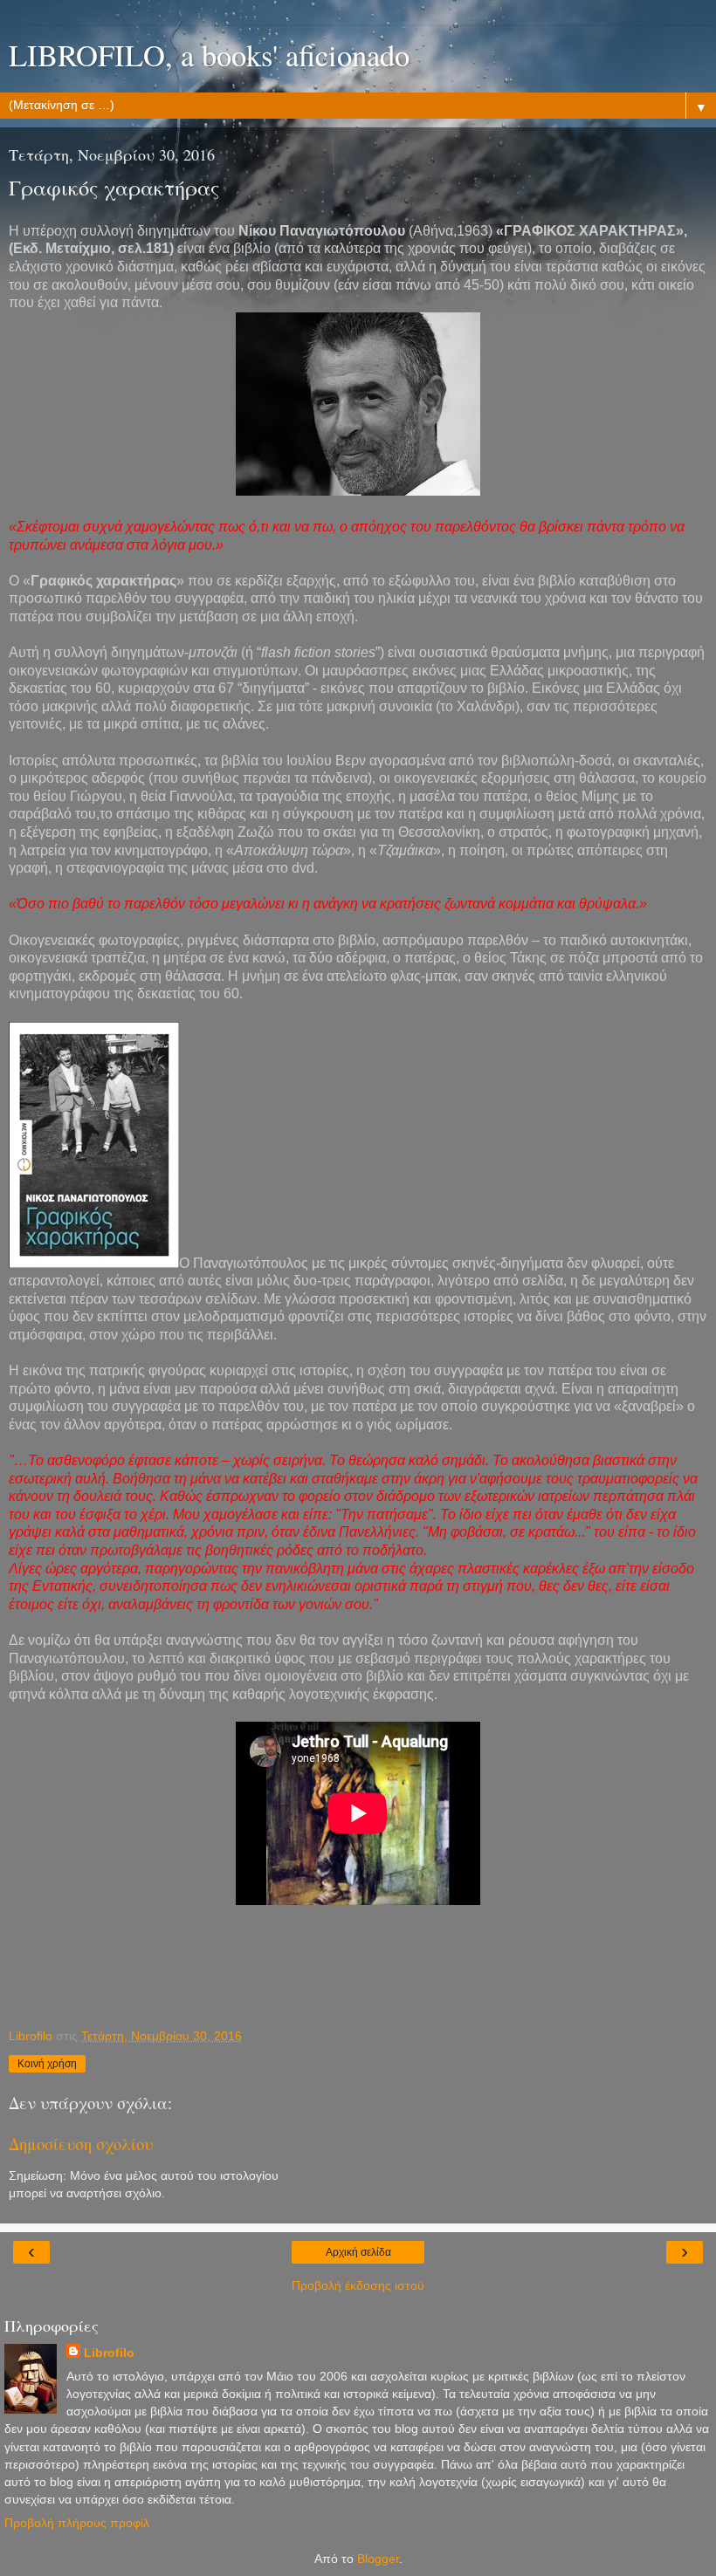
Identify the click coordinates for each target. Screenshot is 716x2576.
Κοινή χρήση (47, 2064)
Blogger (378, 2559)
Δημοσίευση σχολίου (81, 2144)
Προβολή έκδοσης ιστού (358, 2285)
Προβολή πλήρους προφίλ (77, 2523)
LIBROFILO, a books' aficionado (209, 55)
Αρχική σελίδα (358, 2252)
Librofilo (109, 2353)
